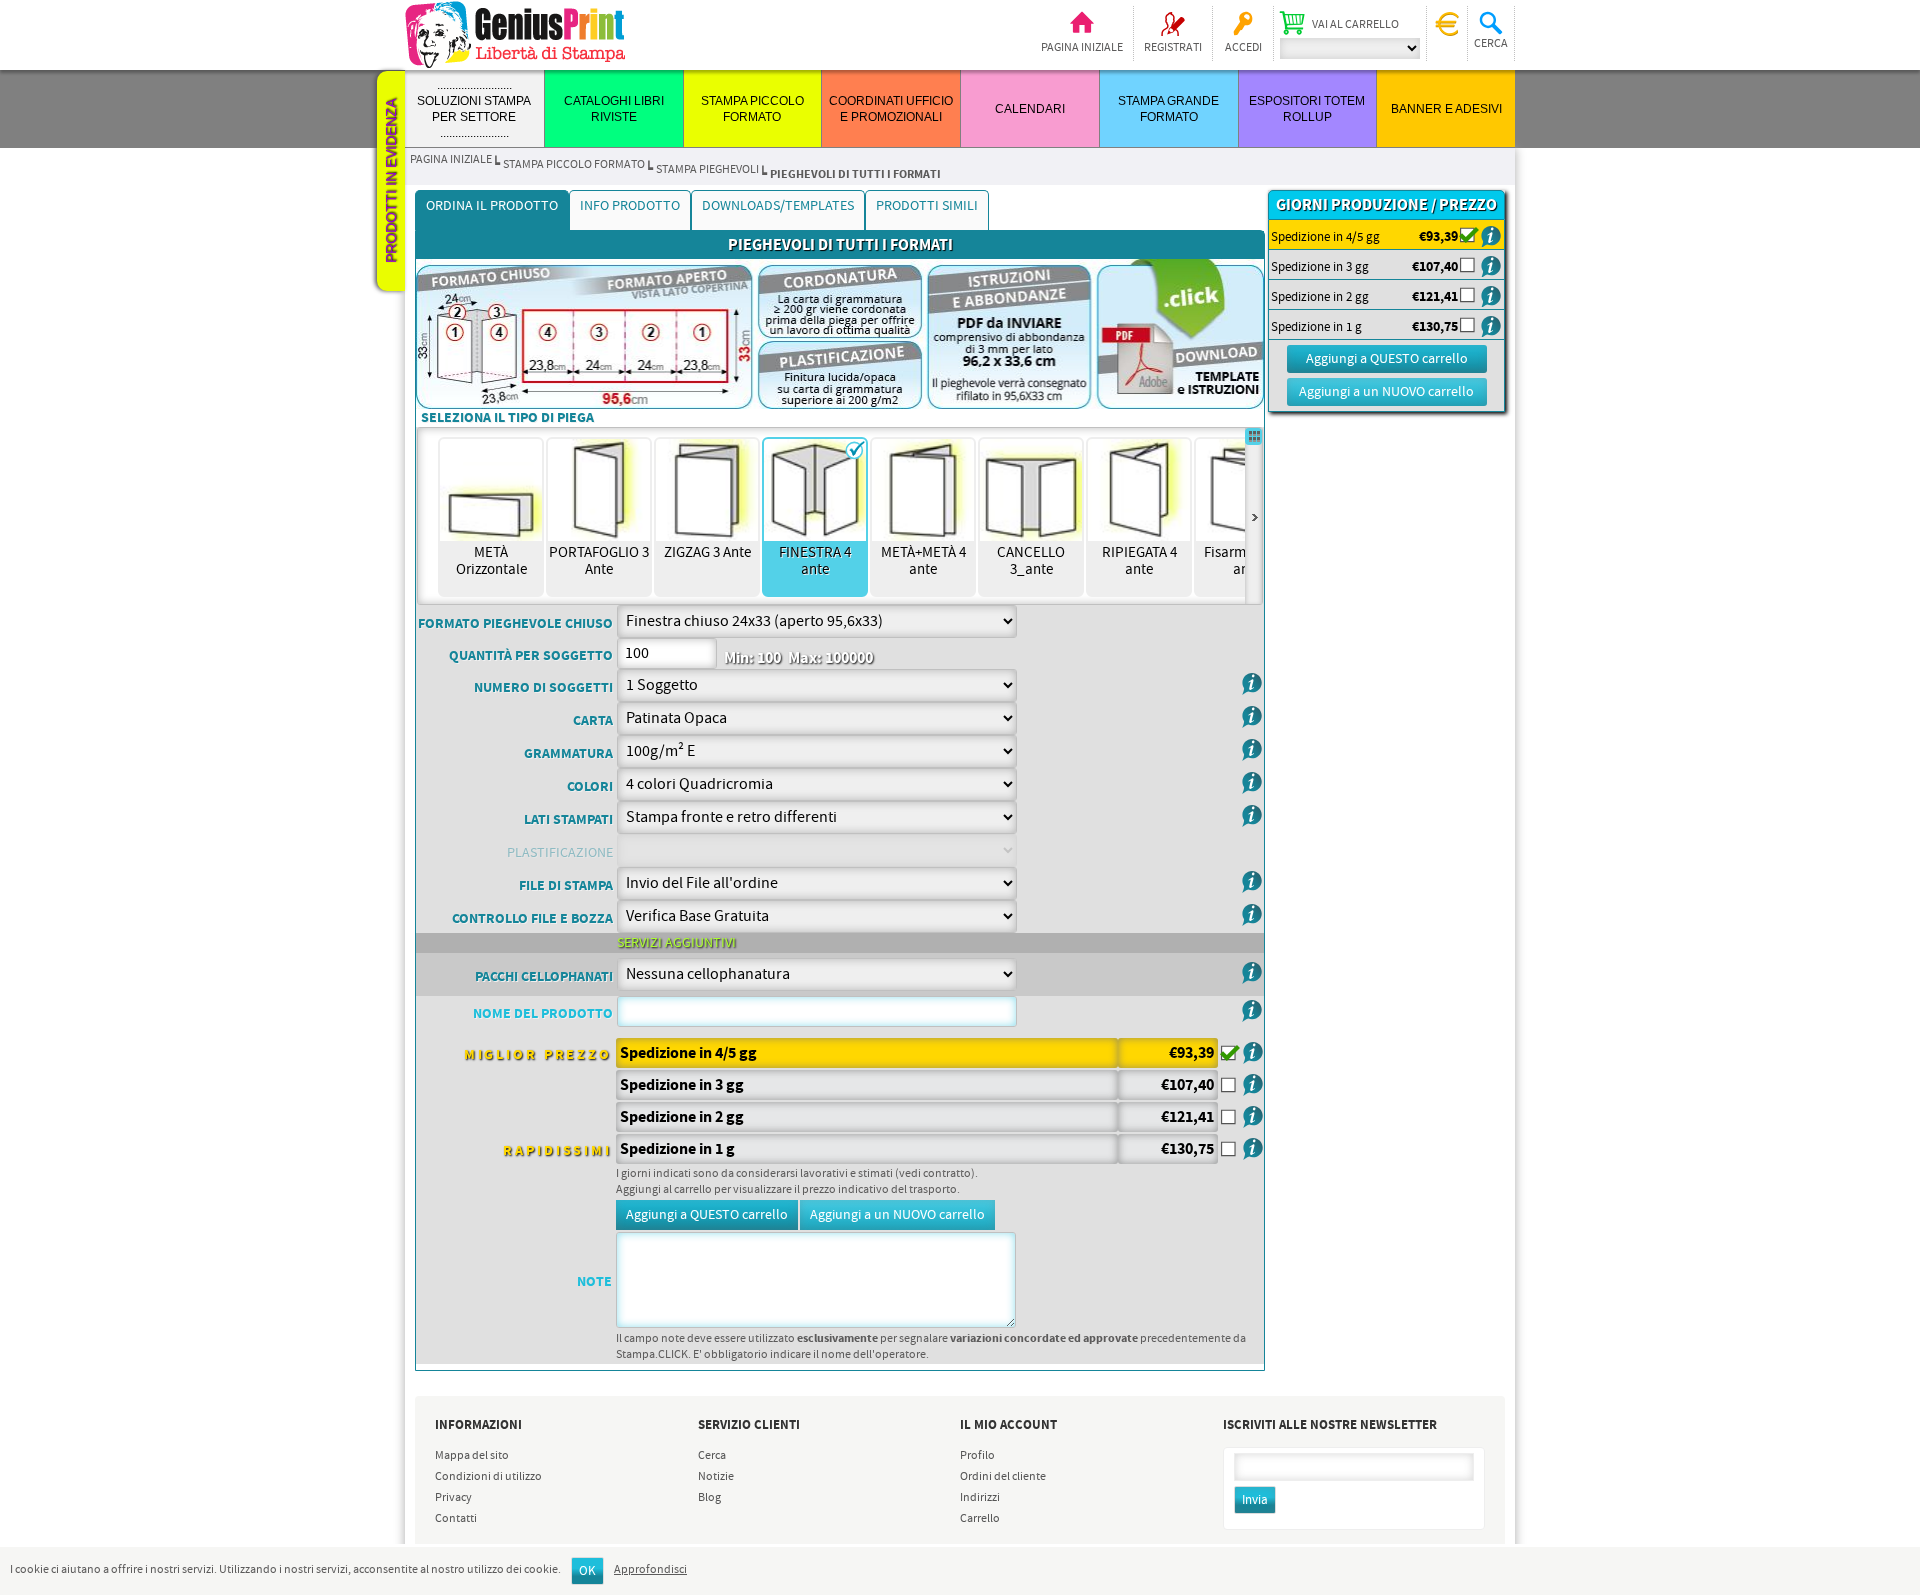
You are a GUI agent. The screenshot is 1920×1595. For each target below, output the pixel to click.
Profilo (977, 1456)
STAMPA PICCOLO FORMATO (574, 165)
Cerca (712, 1456)
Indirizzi (980, 1498)
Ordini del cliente (1003, 1477)
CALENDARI (1030, 109)
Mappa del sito (472, 1456)
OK (587, 1571)
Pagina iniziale (1082, 48)
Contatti (456, 1519)
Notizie (716, 1477)
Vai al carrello (1355, 25)
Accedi (1243, 48)
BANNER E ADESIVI (1446, 109)
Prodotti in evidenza (391, 181)
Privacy (453, 1498)
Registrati (1173, 48)
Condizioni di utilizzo (488, 1477)
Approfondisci (650, 1570)
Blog (709, 1498)
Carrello (980, 1519)
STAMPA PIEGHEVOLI (707, 170)
